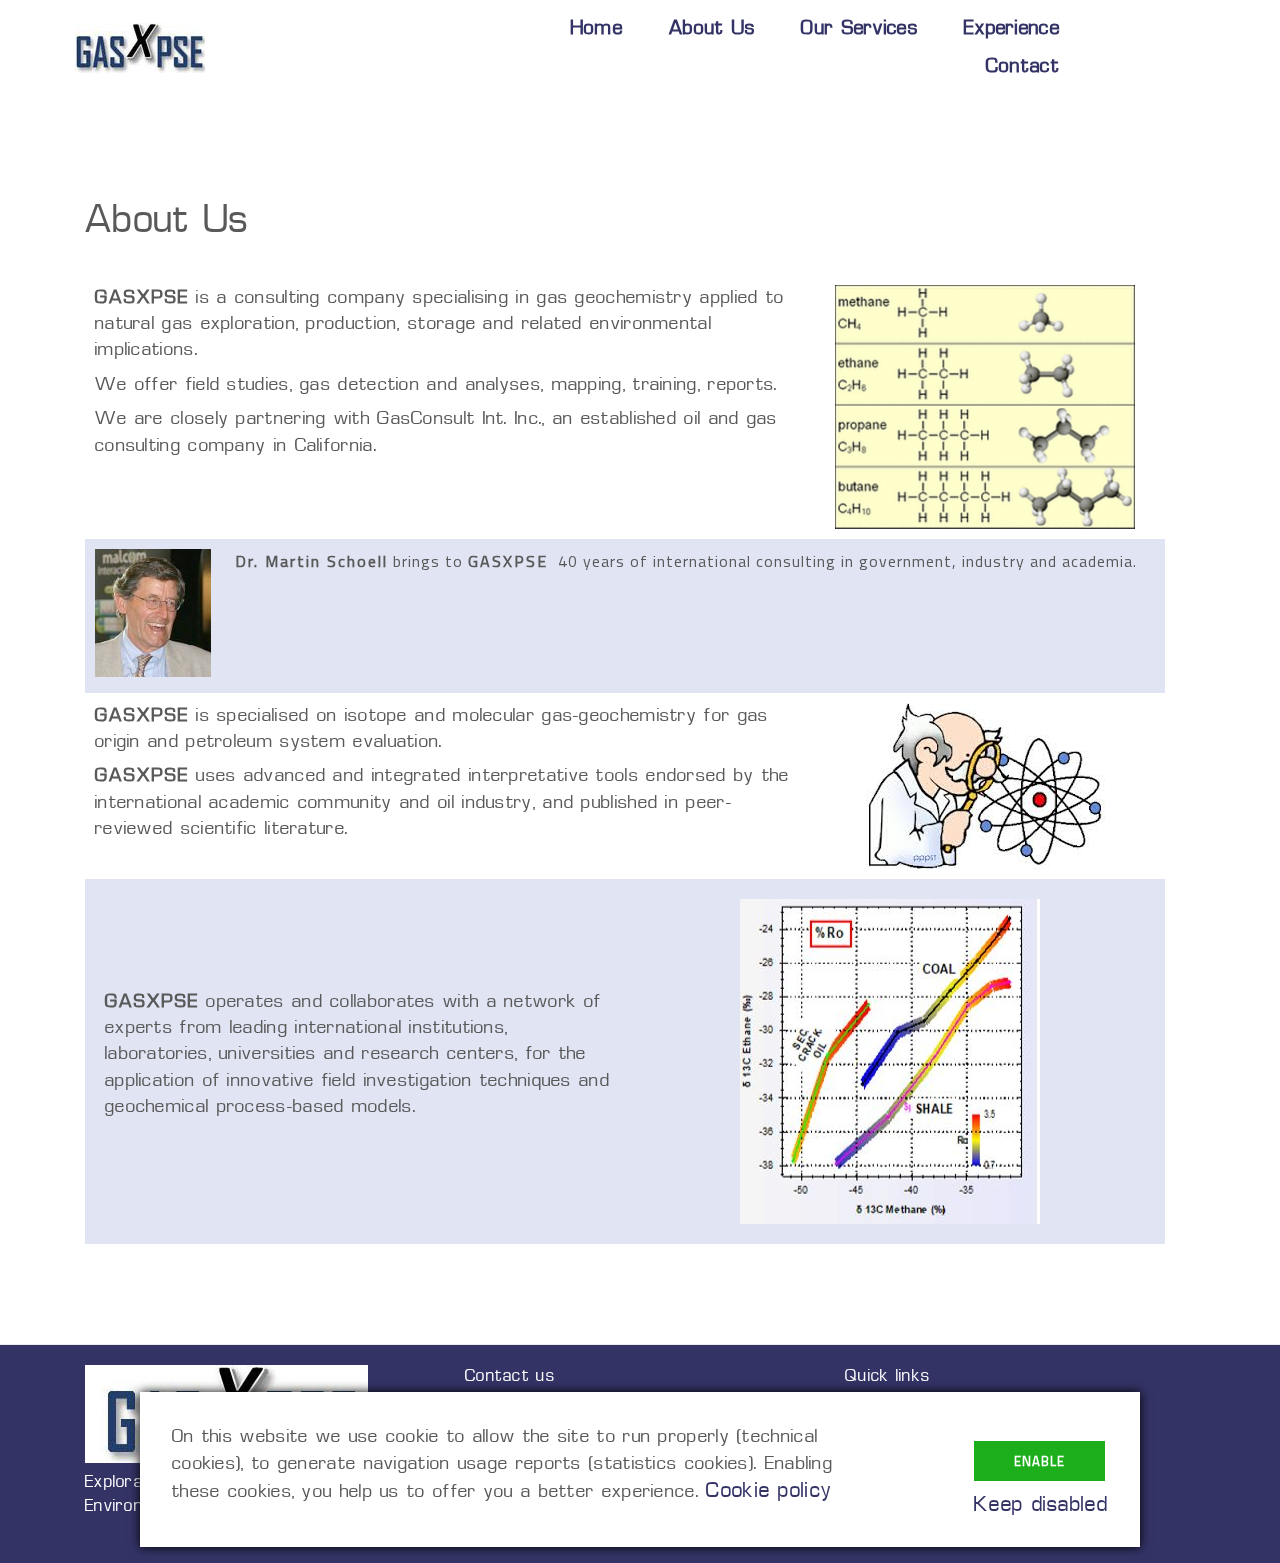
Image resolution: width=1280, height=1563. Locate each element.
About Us (712, 29)
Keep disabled (1041, 1505)
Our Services (859, 29)
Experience (1012, 29)
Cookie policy (769, 1491)
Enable (1039, 1461)
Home (597, 29)
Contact (1023, 67)
